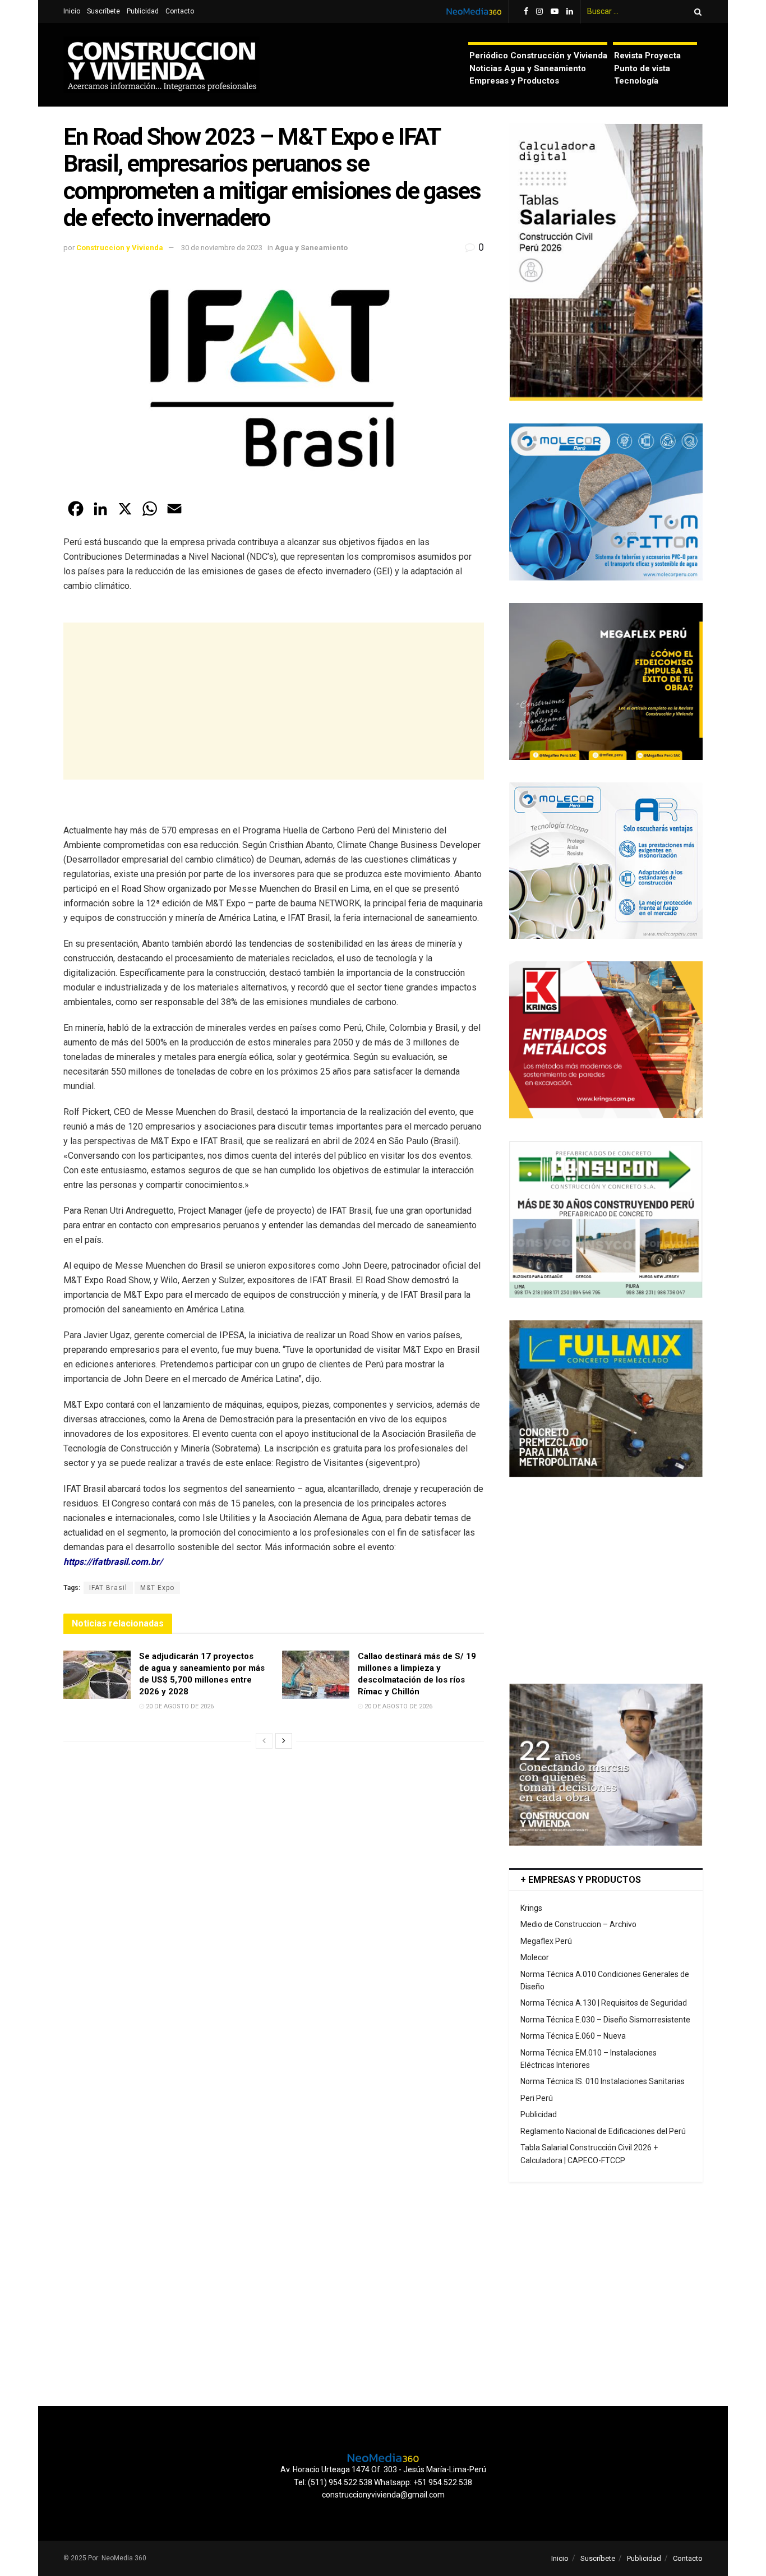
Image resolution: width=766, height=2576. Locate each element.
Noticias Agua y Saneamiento (528, 68)
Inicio (72, 11)
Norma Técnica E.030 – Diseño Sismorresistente (605, 2020)
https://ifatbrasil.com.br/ (113, 1562)
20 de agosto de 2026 (179, 1706)
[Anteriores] (264, 1741)
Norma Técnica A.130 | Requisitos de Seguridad (604, 2003)
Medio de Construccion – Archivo (578, 1924)
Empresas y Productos (514, 81)
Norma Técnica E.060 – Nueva (573, 2036)
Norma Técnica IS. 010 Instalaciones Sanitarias (603, 2081)
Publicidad (143, 11)
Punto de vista (642, 68)
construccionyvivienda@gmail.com (383, 2495)
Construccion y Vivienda (120, 248)
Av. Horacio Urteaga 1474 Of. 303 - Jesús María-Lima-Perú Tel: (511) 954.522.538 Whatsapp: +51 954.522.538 (383, 2476)
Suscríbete (103, 11)
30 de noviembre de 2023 (222, 248)
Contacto (180, 11)
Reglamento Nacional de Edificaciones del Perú (603, 2131)
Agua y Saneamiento (311, 248)
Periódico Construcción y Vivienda (538, 56)
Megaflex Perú (546, 1941)
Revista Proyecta (647, 56)
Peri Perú (537, 2098)
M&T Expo (157, 1588)
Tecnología (636, 81)
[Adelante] (284, 1741)
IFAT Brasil (108, 1588)
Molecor (535, 1957)
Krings (531, 1908)
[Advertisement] (274, 701)
